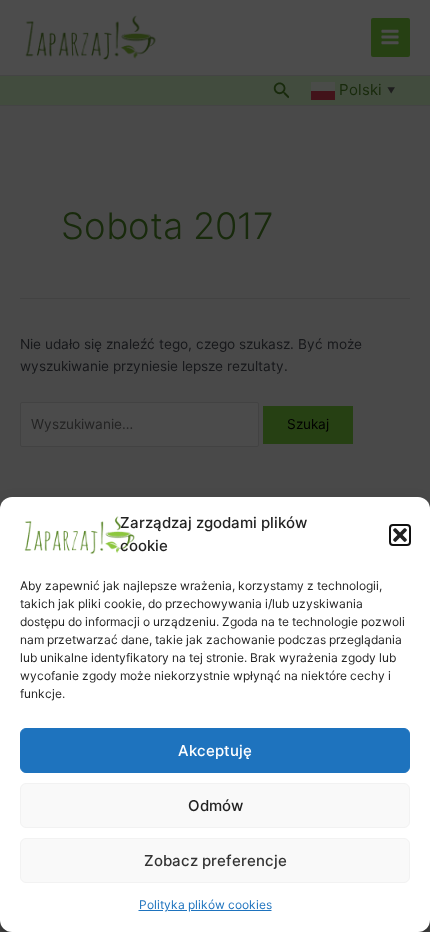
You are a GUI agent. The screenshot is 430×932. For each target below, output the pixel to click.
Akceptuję (215, 750)
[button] (400, 535)
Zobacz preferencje (215, 860)
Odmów (215, 805)
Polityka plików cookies (205, 904)
